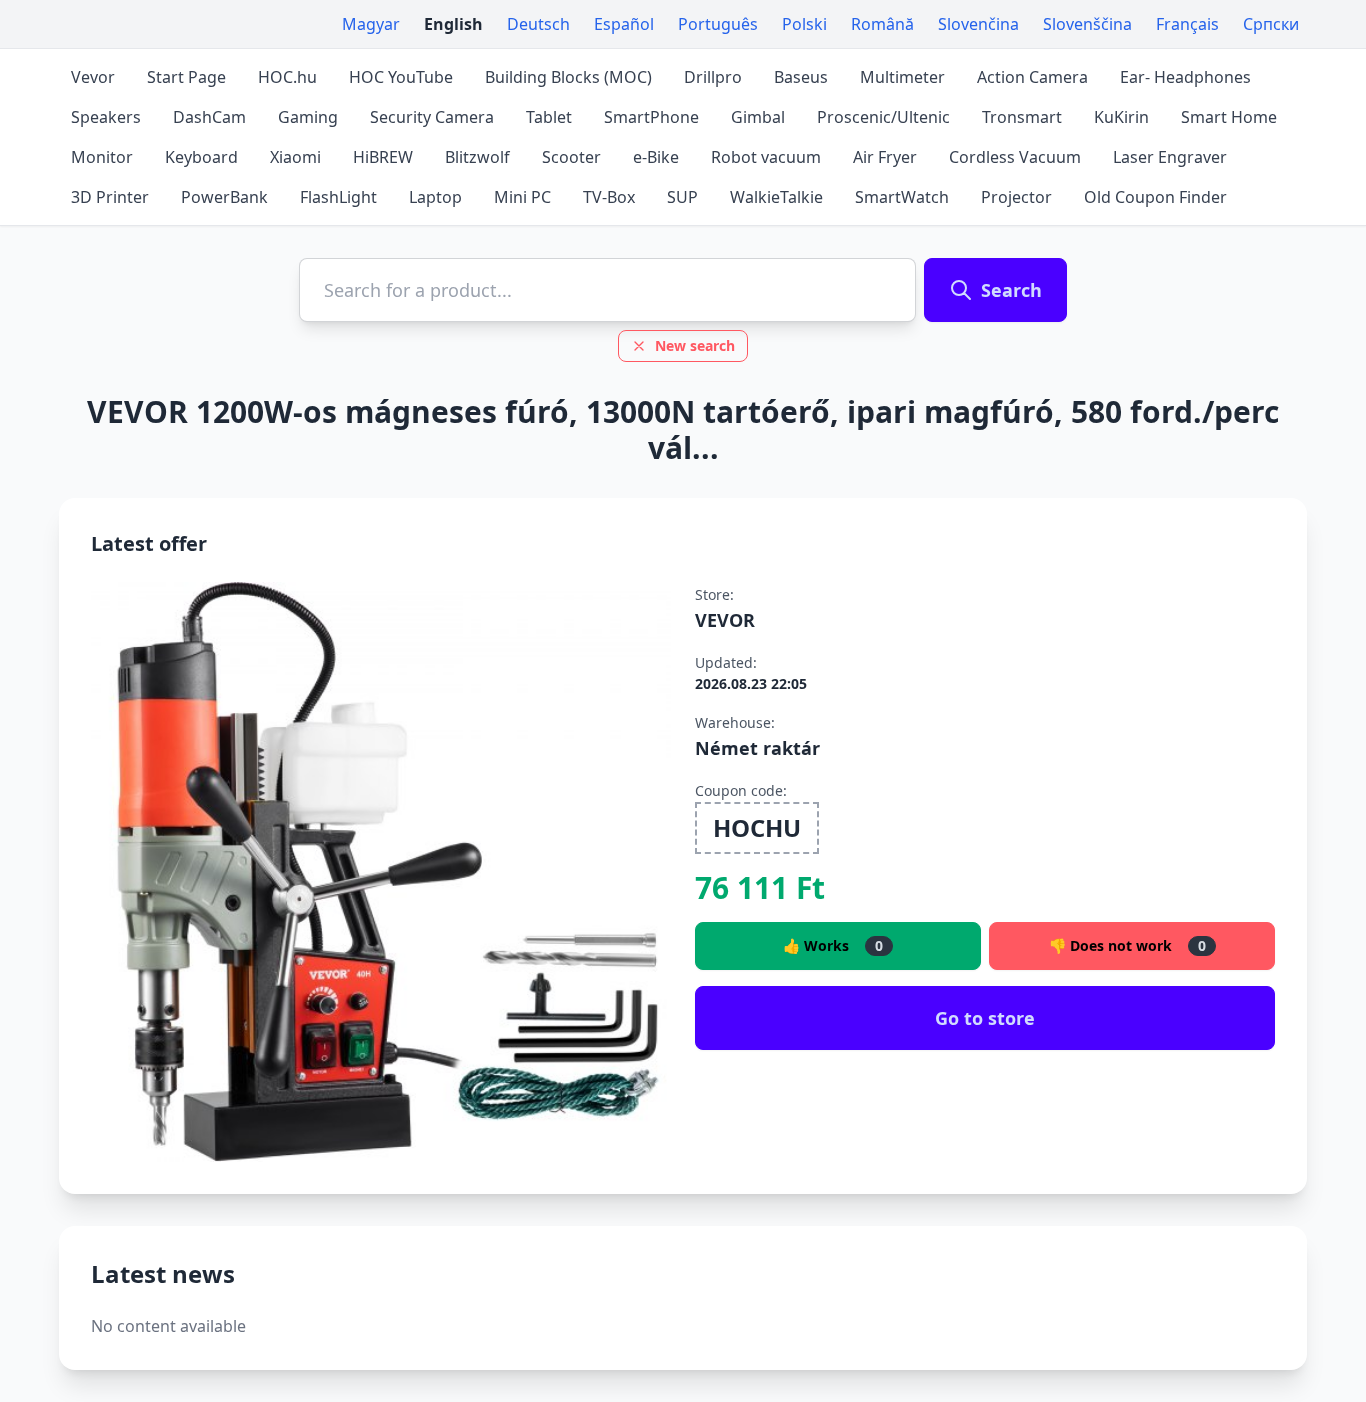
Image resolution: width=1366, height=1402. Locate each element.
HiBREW (383, 157)
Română (882, 24)
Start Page (186, 77)
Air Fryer (885, 157)
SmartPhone (651, 117)
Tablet (549, 117)
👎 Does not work (1127, 945)
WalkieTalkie (776, 197)
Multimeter (902, 77)
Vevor (93, 77)
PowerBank (224, 197)
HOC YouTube (401, 77)
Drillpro (713, 77)
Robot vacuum (766, 157)
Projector (1016, 197)
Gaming (308, 117)
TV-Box (609, 197)
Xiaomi (295, 157)
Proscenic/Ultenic (883, 117)
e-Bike (656, 157)
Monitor (102, 157)
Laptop (435, 197)
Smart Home (1229, 117)
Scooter (571, 157)
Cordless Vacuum (1015, 157)
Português (718, 24)
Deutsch (538, 24)
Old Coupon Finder (1155, 197)
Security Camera (432, 117)
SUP (682, 197)
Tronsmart (1022, 117)
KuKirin (1121, 117)
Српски (1271, 24)
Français (1187, 24)
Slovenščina (1087, 24)
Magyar (371, 24)
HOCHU (757, 827)
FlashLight (338, 197)
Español (624, 24)
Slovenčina (978, 24)
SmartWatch (902, 197)
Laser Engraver (1170, 157)
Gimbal (758, 117)
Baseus (801, 77)
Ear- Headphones (1185, 77)
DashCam (209, 117)
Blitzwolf (477, 157)
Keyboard (201, 157)
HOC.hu (287, 77)
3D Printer (110, 197)
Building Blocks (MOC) (568, 77)
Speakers (106, 117)
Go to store (985, 1018)
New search (695, 345)
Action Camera (1032, 77)
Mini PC (522, 197)
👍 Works (833, 945)
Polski (804, 24)
